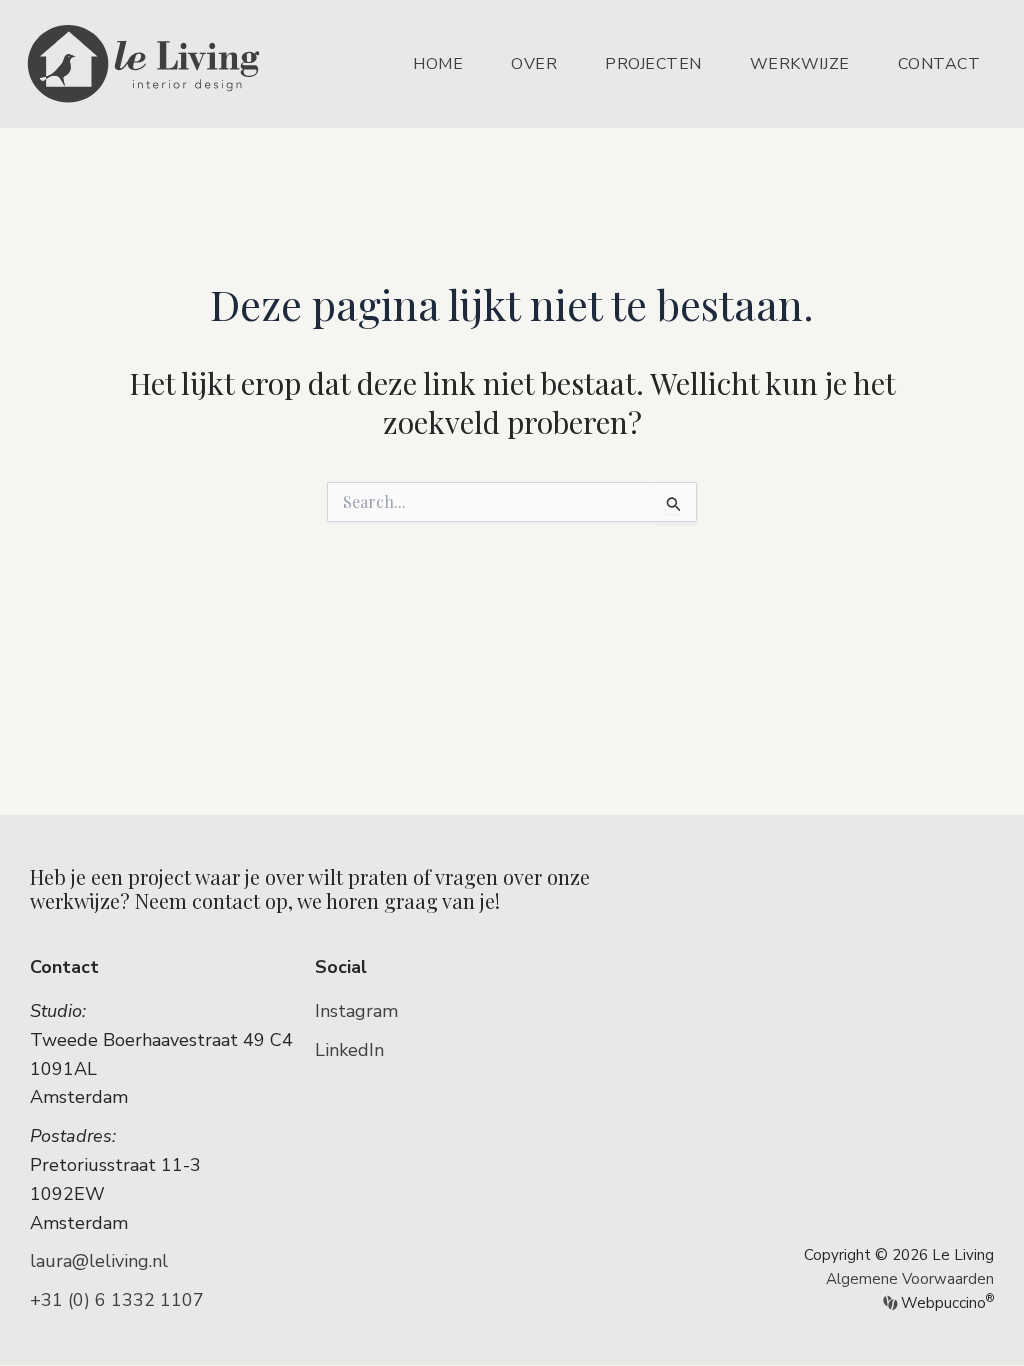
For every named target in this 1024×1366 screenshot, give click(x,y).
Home (438, 64)
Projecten (653, 64)
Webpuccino (945, 1303)
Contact (939, 64)
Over (534, 64)
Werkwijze (800, 64)
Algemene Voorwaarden (910, 1279)
